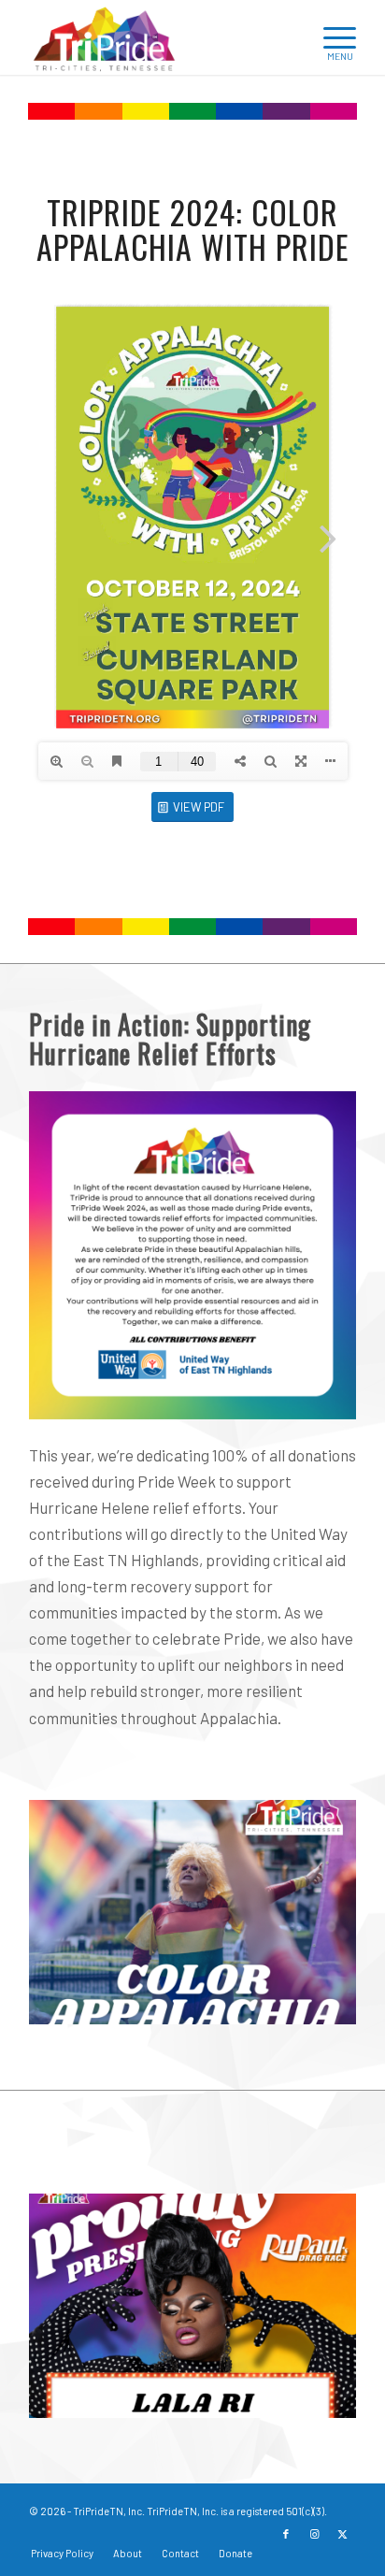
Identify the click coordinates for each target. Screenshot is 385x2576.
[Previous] (71, 1884)
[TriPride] (160, 37)
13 (222, 2400)
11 (192, 2400)
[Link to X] (342, 2534)
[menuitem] (286, 37)
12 (207, 2400)
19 (312, 2400)
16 (267, 2400)
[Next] (314, 1884)
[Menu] (330, 37)
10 (178, 2400)
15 (252, 2400)
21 (342, 2400)
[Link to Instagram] (314, 2534)
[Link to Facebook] (286, 2534)
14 (237, 2400)
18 (297, 2400)
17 (282, 2400)
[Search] (286, 37)
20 (327, 2400)
